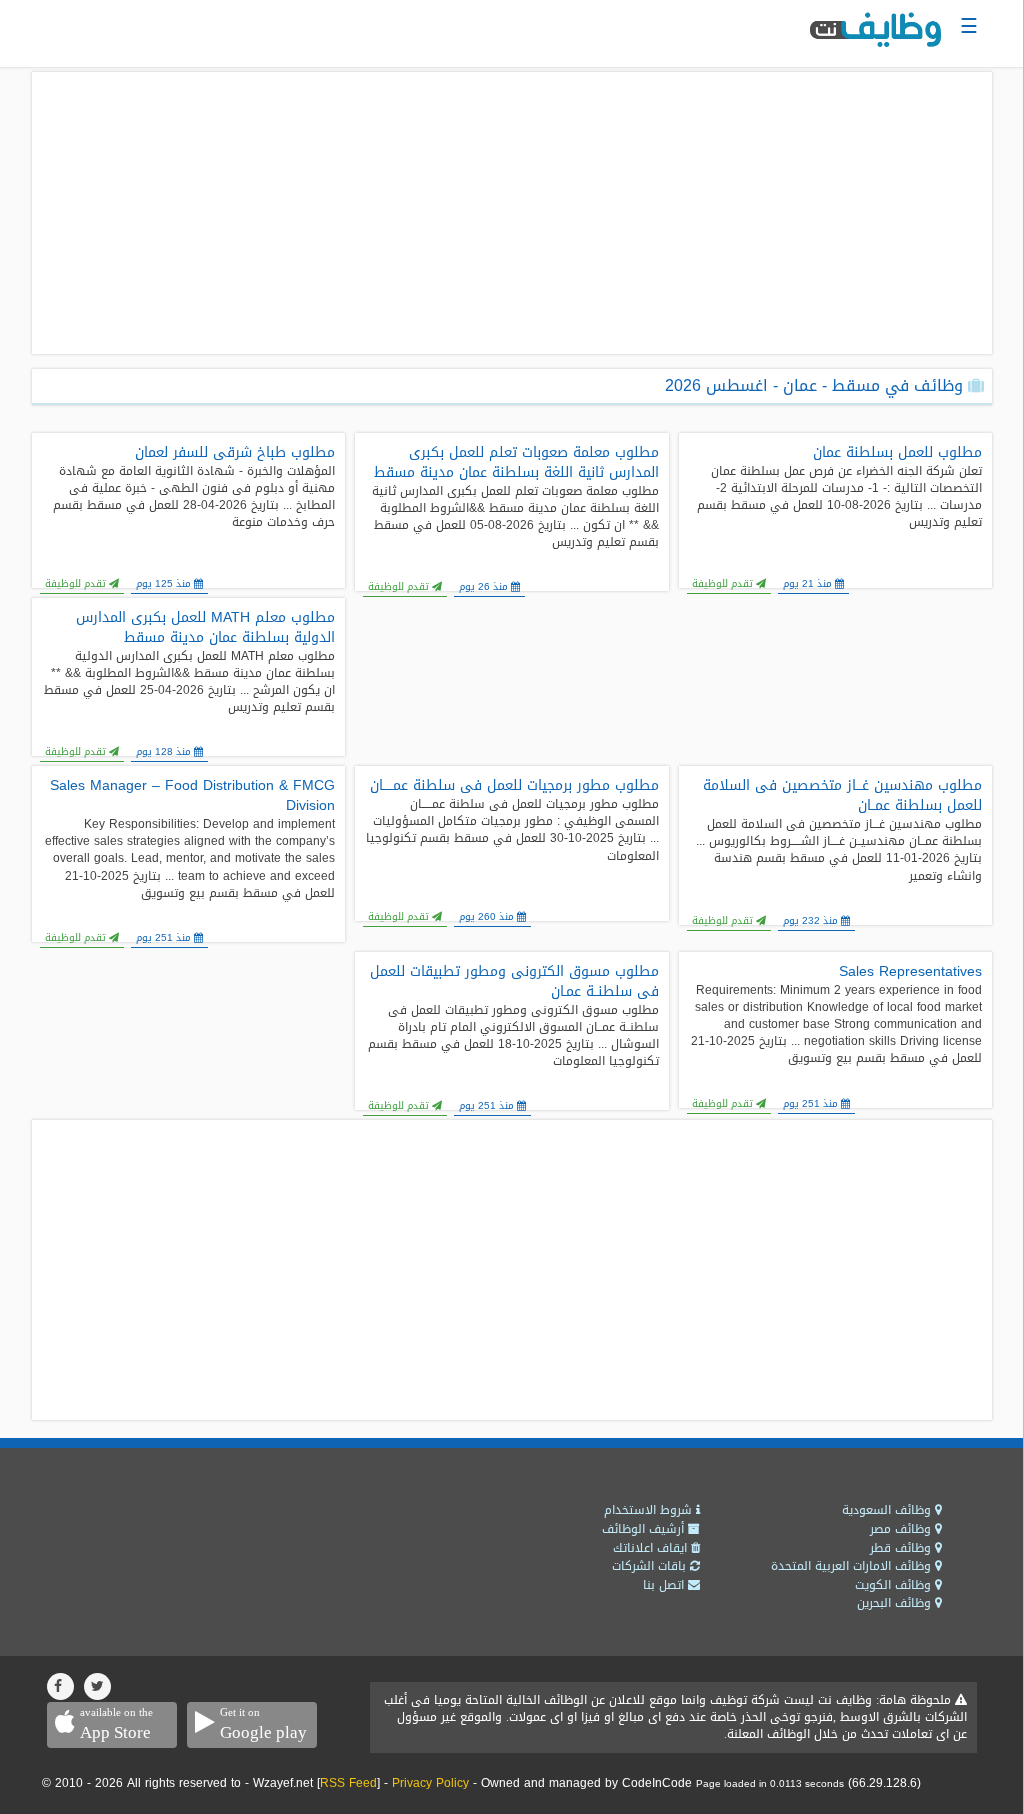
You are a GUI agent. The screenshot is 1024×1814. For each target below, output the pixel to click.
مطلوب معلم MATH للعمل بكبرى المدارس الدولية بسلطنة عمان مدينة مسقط (205, 628)
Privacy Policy (430, 1783)
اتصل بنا (665, 1585)
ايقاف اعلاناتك (652, 1548)
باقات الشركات (651, 1566)
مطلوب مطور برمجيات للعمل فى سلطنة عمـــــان (514, 786)
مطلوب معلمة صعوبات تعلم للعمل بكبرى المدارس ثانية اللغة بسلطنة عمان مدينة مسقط (516, 463)
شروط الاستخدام (650, 1510)
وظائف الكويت (895, 1585)
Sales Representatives (910, 972)
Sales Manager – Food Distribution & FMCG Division (192, 796)
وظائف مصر (902, 1529)
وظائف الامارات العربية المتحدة (853, 1566)
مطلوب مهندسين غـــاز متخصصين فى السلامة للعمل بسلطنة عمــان (842, 796)
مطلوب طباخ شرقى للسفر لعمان (235, 453)
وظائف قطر (902, 1548)
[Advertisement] (512, 213)
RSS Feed (348, 1783)
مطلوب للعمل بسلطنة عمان (897, 453)
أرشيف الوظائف (645, 1529)
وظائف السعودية (888, 1510)
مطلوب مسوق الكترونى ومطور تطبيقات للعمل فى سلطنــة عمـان (514, 982)
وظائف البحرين (896, 1603)
